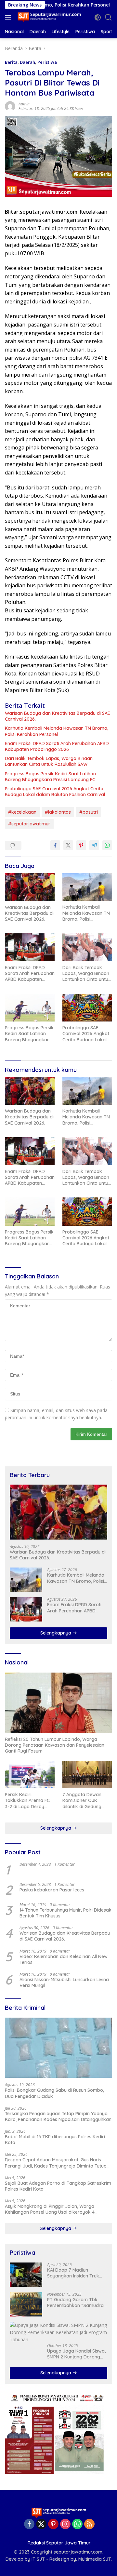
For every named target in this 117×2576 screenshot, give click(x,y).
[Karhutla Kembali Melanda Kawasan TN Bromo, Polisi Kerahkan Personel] (87, 887)
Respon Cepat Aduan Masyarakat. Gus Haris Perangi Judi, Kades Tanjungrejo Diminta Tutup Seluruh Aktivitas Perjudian (56, 2163)
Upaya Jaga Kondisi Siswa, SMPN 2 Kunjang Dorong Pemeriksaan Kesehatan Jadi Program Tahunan (76, 2354)
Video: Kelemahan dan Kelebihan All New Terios (64, 1959)
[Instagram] (65, 2524)
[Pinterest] (53, 2524)
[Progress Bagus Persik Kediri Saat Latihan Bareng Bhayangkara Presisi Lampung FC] (30, 1008)
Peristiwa (47, 62)
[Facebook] (29, 2524)
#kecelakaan (22, 812)
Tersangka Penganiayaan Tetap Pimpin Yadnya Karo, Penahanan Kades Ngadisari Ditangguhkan (58, 2116)
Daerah (27, 62)
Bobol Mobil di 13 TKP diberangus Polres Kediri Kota (55, 2140)
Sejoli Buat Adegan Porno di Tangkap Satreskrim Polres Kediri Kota (58, 2186)
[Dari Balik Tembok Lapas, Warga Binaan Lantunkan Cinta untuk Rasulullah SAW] (87, 947)
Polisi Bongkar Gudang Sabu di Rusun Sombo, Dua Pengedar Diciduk (54, 2093)
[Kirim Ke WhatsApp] (107, 845)
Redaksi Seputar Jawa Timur (59, 2543)
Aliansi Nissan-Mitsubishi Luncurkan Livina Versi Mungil (64, 1982)
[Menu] (9, 17)
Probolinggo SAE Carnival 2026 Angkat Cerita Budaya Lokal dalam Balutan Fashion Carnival (55, 792)
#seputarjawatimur (29, 824)
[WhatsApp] (77, 2524)
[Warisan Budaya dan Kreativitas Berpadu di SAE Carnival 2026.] (30, 887)
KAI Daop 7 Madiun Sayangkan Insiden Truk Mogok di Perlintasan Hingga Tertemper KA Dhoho (73, 2273)
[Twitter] (41, 2524)
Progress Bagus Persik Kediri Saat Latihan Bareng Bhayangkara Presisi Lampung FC (50, 777)
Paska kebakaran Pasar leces (52, 1890)
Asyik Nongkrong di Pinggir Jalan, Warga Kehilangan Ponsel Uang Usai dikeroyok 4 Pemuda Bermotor (50, 2209)
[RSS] (89, 2524)
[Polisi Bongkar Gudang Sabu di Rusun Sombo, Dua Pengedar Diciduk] (58, 2048)
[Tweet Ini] (68, 845)
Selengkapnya (56, 1633)
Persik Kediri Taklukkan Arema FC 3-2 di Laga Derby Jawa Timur (27, 1801)
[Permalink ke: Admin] (10, 106)
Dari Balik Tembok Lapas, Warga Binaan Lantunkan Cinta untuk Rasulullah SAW (49, 761)
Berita (11, 62)
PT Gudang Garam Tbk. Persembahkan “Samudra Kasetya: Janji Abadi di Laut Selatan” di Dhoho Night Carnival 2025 (75, 2302)
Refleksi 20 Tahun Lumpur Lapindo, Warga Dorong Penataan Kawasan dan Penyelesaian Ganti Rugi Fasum (55, 1745)
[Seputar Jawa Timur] (49, 17)
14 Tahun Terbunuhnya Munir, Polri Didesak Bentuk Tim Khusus (65, 1913)
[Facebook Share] (55, 845)
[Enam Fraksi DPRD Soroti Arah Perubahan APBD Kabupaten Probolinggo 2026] (30, 947)
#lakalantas (58, 812)
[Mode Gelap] (98, 17)
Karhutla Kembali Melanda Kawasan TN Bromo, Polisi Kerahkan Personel (57, 731)
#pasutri (89, 812)
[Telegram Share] (94, 845)
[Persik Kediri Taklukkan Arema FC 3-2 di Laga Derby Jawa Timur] (30, 1775)
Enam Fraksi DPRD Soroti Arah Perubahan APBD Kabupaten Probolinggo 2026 (57, 746)
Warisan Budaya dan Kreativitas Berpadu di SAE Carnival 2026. (58, 716)
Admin (24, 104)
